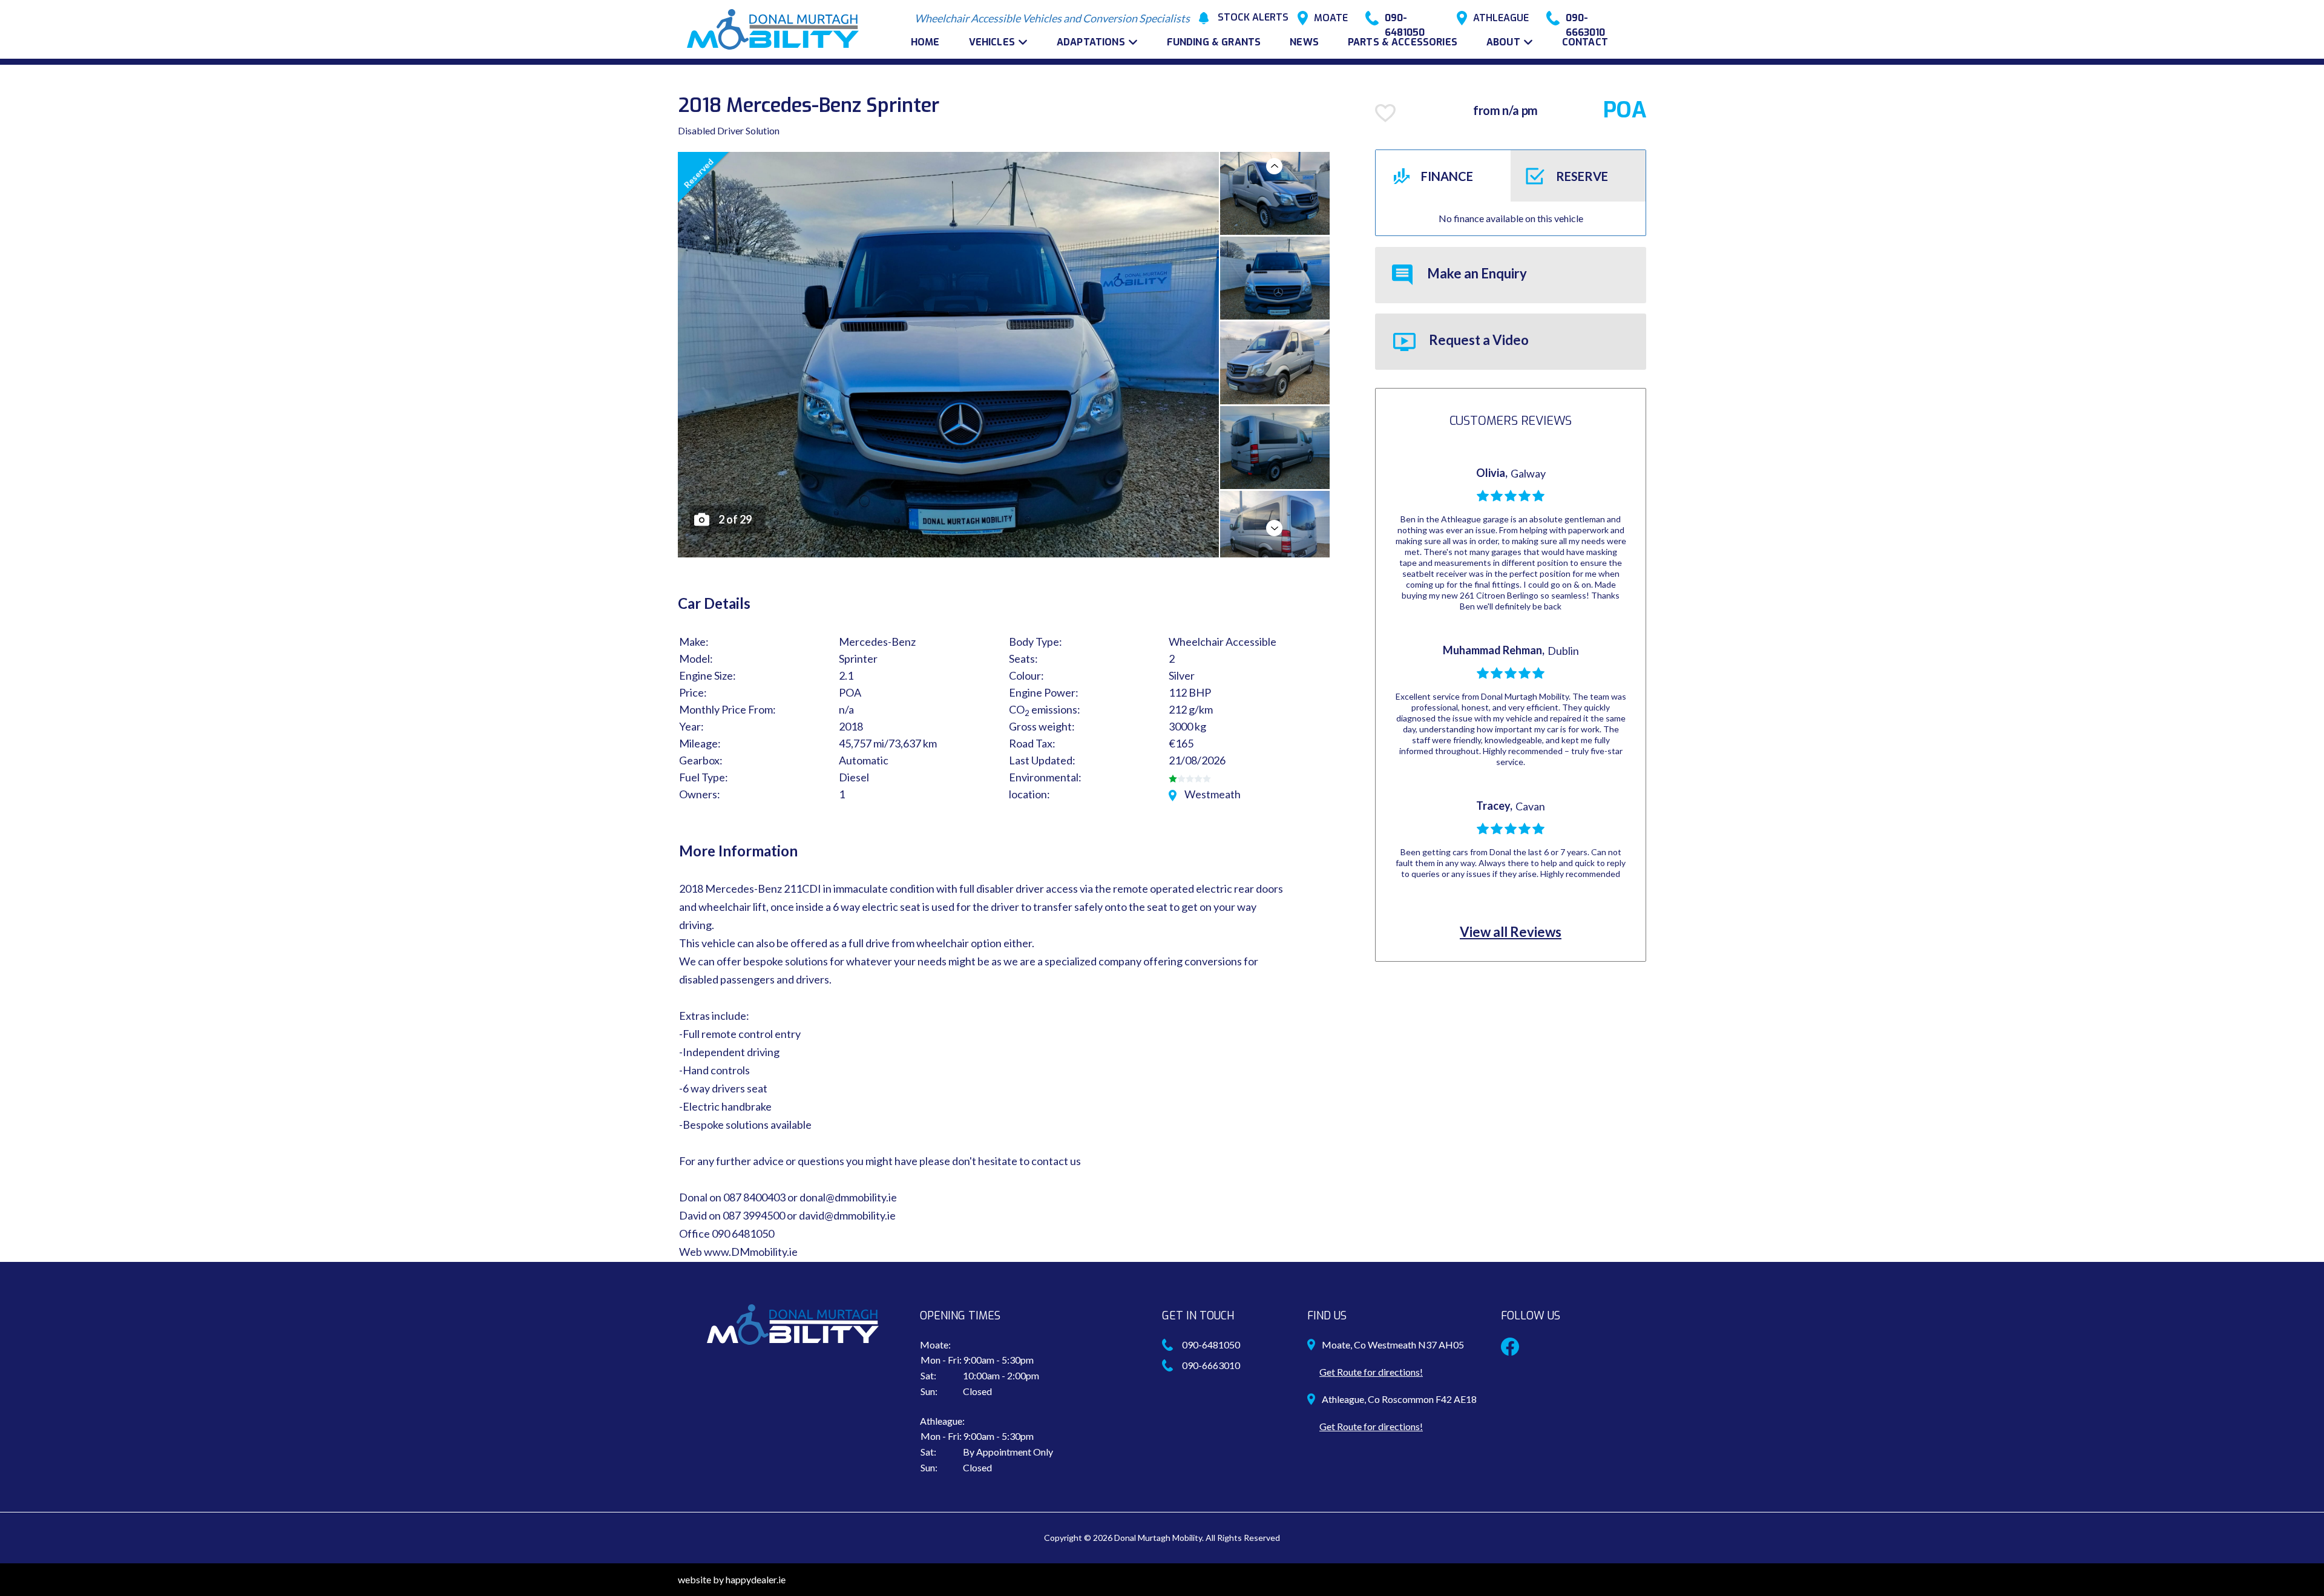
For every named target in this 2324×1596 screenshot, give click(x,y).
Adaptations (1091, 42)
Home (925, 42)
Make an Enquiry (1476, 273)
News (1304, 42)
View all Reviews (1511, 932)
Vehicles (992, 42)
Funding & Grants (1214, 42)
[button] (1274, 166)
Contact (1585, 42)
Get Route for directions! (1371, 1372)
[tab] (1443, 176)
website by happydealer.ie (732, 1579)
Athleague (1501, 18)
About (1503, 42)
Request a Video (1478, 340)
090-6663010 (1585, 18)
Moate (1331, 18)
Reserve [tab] (1582, 176)
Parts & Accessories (1403, 42)
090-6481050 (1405, 18)
